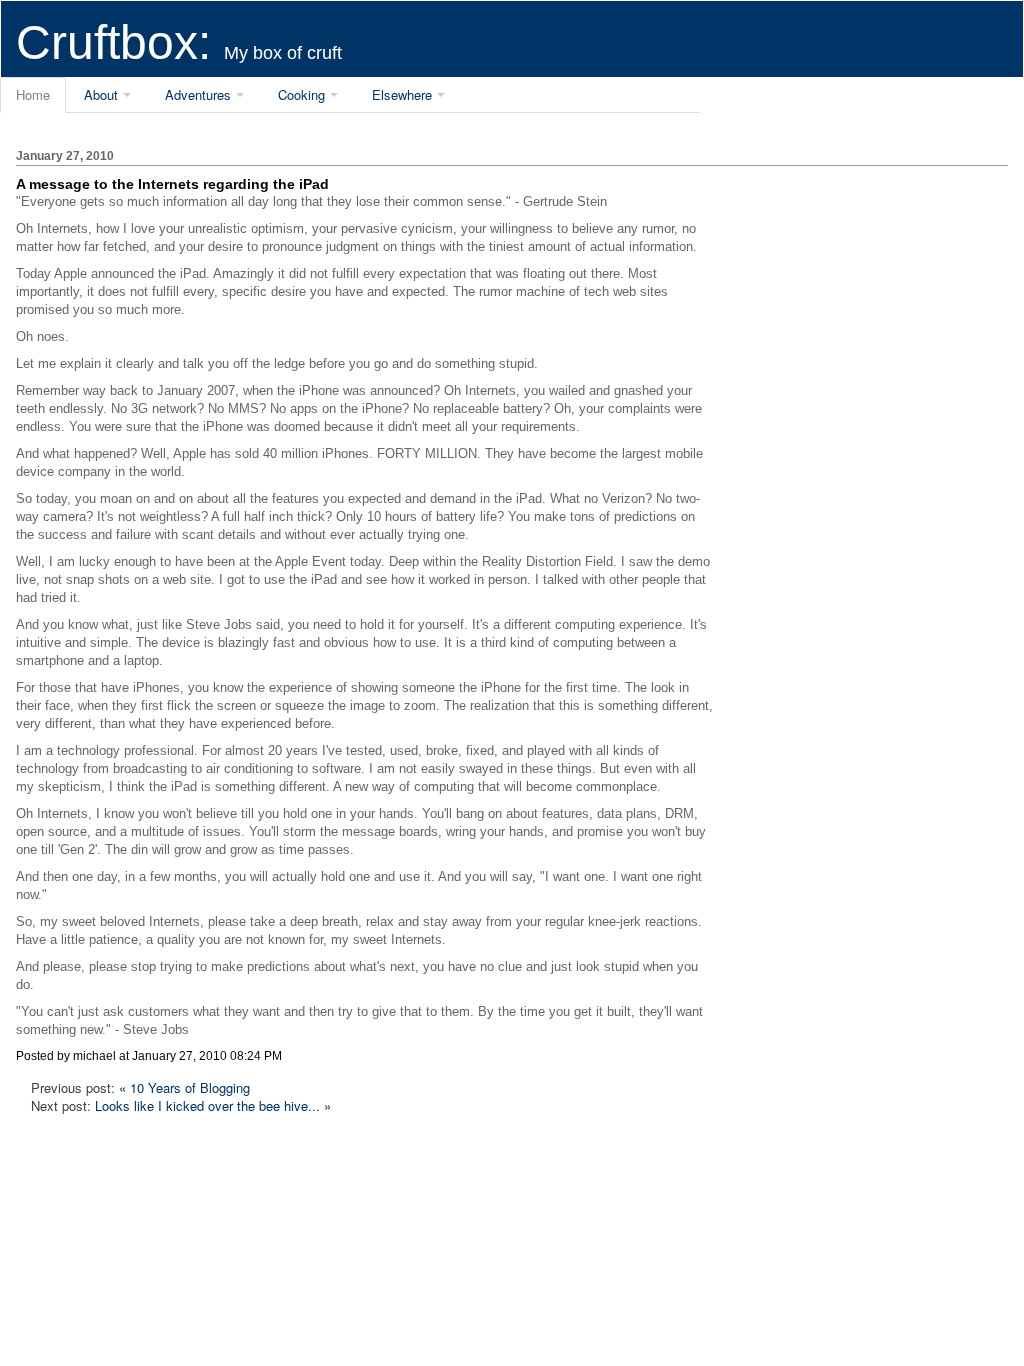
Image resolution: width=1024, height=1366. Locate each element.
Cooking (301, 94)
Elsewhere (402, 94)
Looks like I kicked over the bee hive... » (213, 1105)
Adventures (198, 94)
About (101, 94)
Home (33, 94)
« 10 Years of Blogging (184, 1087)
